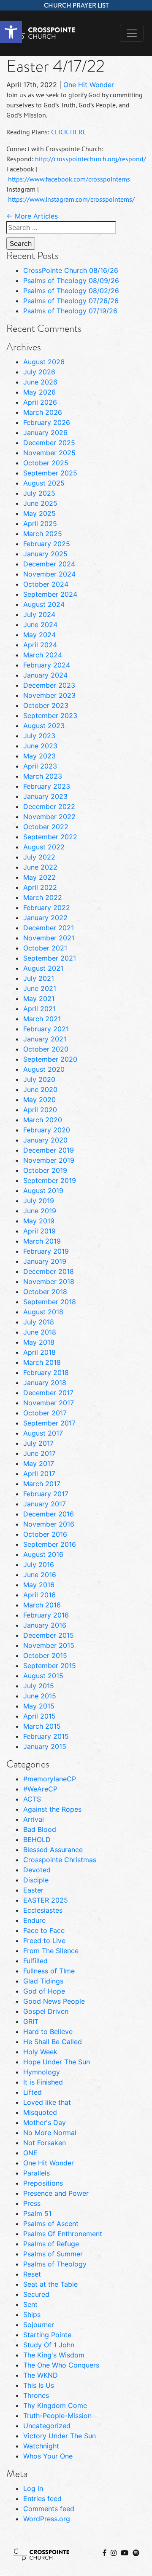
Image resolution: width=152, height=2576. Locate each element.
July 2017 (38, 1443)
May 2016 (39, 1585)
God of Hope (44, 1991)
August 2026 (44, 362)
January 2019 (45, 1261)
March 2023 (43, 776)
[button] (11, 32)
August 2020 (44, 1069)
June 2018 (40, 1332)
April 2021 (39, 1009)
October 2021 (45, 948)
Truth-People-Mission (57, 2416)
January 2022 (45, 918)
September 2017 (49, 1423)
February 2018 (46, 1372)
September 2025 (50, 473)
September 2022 (50, 837)
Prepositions (43, 2183)
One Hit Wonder (89, 85)
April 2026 (40, 402)
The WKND (41, 2375)
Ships (32, 2314)
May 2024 (39, 635)
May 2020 (39, 1100)
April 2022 (40, 887)
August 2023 (44, 726)
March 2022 (43, 897)
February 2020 (47, 1130)
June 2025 (40, 503)
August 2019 (43, 1191)
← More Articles (32, 216)
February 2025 (47, 544)
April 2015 (39, 1716)
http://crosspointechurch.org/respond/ (91, 159)
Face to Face (44, 1930)
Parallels (37, 2173)
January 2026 (45, 432)
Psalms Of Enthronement (63, 2234)
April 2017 (39, 1474)
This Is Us (39, 2385)
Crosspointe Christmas (60, 1860)
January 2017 (45, 1504)
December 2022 (49, 806)
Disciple (36, 1880)
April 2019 (39, 1231)
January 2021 (45, 1039)
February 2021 (46, 1029)
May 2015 (39, 1706)
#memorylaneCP (50, 1779)
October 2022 (46, 827)
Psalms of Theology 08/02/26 (71, 291)
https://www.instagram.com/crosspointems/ (71, 199)
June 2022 (40, 867)
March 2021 (42, 1019)
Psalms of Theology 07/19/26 (70, 311)
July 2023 (39, 736)
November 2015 (49, 1645)
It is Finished (43, 2082)
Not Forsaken (45, 2143)
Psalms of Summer (53, 2254)
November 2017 (49, 1403)
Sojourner (39, 2325)
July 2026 (39, 372)
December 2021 (49, 928)
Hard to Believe (48, 2031)
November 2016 (49, 1524)
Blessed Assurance (53, 1850)
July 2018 (39, 1322)
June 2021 (40, 988)
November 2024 (49, 574)
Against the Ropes (52, 1809)
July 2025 (39, 493)
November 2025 (49, 453)
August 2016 (43, 1554)
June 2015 (40, 1696)
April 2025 (40, 523)
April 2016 (39, 1595)
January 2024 (45, 675)
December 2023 (49, 685)
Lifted (33, 2092)
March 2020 (43, 1120)
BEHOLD (37, 1839)
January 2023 (45, 796)
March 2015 (42, 1726)
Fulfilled (35, 1961)
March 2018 (42, 1362)
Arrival (34, 1819)
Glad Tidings (43, 1981)
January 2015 (45, 1746)
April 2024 (40, 645)
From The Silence (51, 1951)
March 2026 (43, 412)
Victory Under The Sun (60, 2436)
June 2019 (40, 1211)
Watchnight (41, 2446)
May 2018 (39, 1342)
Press (32, 2203)
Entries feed (42, 2499)
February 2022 (47, 908)
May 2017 (39, 1463)
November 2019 (49, 1160)
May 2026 (39, 392)
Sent (30, 2304)
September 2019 (50, 1180)
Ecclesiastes (43, 1910)
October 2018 (45, 1292)
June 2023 (40, 746)
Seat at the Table (50, 2284)
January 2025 (45, 554)
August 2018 (43, 1312)
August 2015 (43, 1676)
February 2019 (46, 1251)
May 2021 (39, 998)
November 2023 (49, 695)
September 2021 (50, 958)
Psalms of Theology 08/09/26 (71, 280)
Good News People (54, 2001)
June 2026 (40, 382)
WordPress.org (47, 2519)
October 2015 (45, 1655)
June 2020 (40, 1089)
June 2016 (40, 1575)
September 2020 (50, 1059)
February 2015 (46, 1736)
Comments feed (49, 2509)
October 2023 (46, 705)
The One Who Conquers (61, 2365)
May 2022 (39, 877)
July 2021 (39, 978)
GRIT (31, 2021)
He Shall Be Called (53, 2042)
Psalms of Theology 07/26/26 (71, 301)
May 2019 (39, 1221)
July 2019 (39, 1201)
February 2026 (47, 422)
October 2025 (46, 463)
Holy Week (40, 2052)
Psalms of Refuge (51, 2244)
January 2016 (45, 1625)
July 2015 (39, 1686)
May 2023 (39, 756)
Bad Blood (40, 1829)
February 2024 (47, 665)
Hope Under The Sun (57, 2062)
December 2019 (49, 1150)
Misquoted (40, 2112)
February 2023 (47, 786)
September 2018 (50, 1302)
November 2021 (49, 938)
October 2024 (46, 584)
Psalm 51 (37, 2213)
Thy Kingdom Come (55, 2405)
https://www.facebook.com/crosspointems (69, 179)
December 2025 (49, 443)
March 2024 (43, 655)
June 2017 (39, 1453)
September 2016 (50, 1544)
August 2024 (44, 604)
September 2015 (50, 1666)
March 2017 (42, 1484)
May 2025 (39, 513)
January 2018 (45, 1383)
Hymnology (42, 2072)
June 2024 (40, 625)
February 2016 (46, 1615)
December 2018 (49, 1271)
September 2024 (50, 594)
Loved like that (47, 2102)
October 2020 (46, 1049)
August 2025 (44, 483)
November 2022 (49, 817)
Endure (34, 1920)
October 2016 (45, 1534)
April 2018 (39, 1352)
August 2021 (43, 968)
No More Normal (50, 2133)
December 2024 (49, 564)
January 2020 (45, 1140)
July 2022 (39, 857)
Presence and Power (56, 2193)
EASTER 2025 (46, 1900)
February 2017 (46, 1494)
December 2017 (48, 1393)
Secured (36, 2294)
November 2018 (49, 1281)
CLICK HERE (69, 132)
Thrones (36, 2395)
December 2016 (49, 1514)
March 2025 (43, 534)
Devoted (37, 1870)
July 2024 (39, 614)
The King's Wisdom (54, 2355)
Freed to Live (44, 1941)
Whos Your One (48, 2456)
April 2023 (40, 766)
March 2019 (42, 1241)
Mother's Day (45, 2122)
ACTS (32, 1799)
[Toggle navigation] (132, 33)
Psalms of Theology (55, 2264)
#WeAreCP (40, 1789)
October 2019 (45, 1170)
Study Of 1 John (49, 2345)
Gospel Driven (46, 2011)
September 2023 (50, 715)
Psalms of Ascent (51, 2224)
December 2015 (49, 1635)
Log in (33, 2488)
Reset (32, 2274)
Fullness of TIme (49, 1971)
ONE (30, 2153)
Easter (33, 1890)
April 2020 (40, 1110)
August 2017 (43, 1433)
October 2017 (45, 1413)
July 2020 (39, 1079)
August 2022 (44, 847)
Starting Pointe (47, 2335)
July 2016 (39, 1564)
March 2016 (42, 1605)
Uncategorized (47, 2426)
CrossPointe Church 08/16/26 (71, 270)
